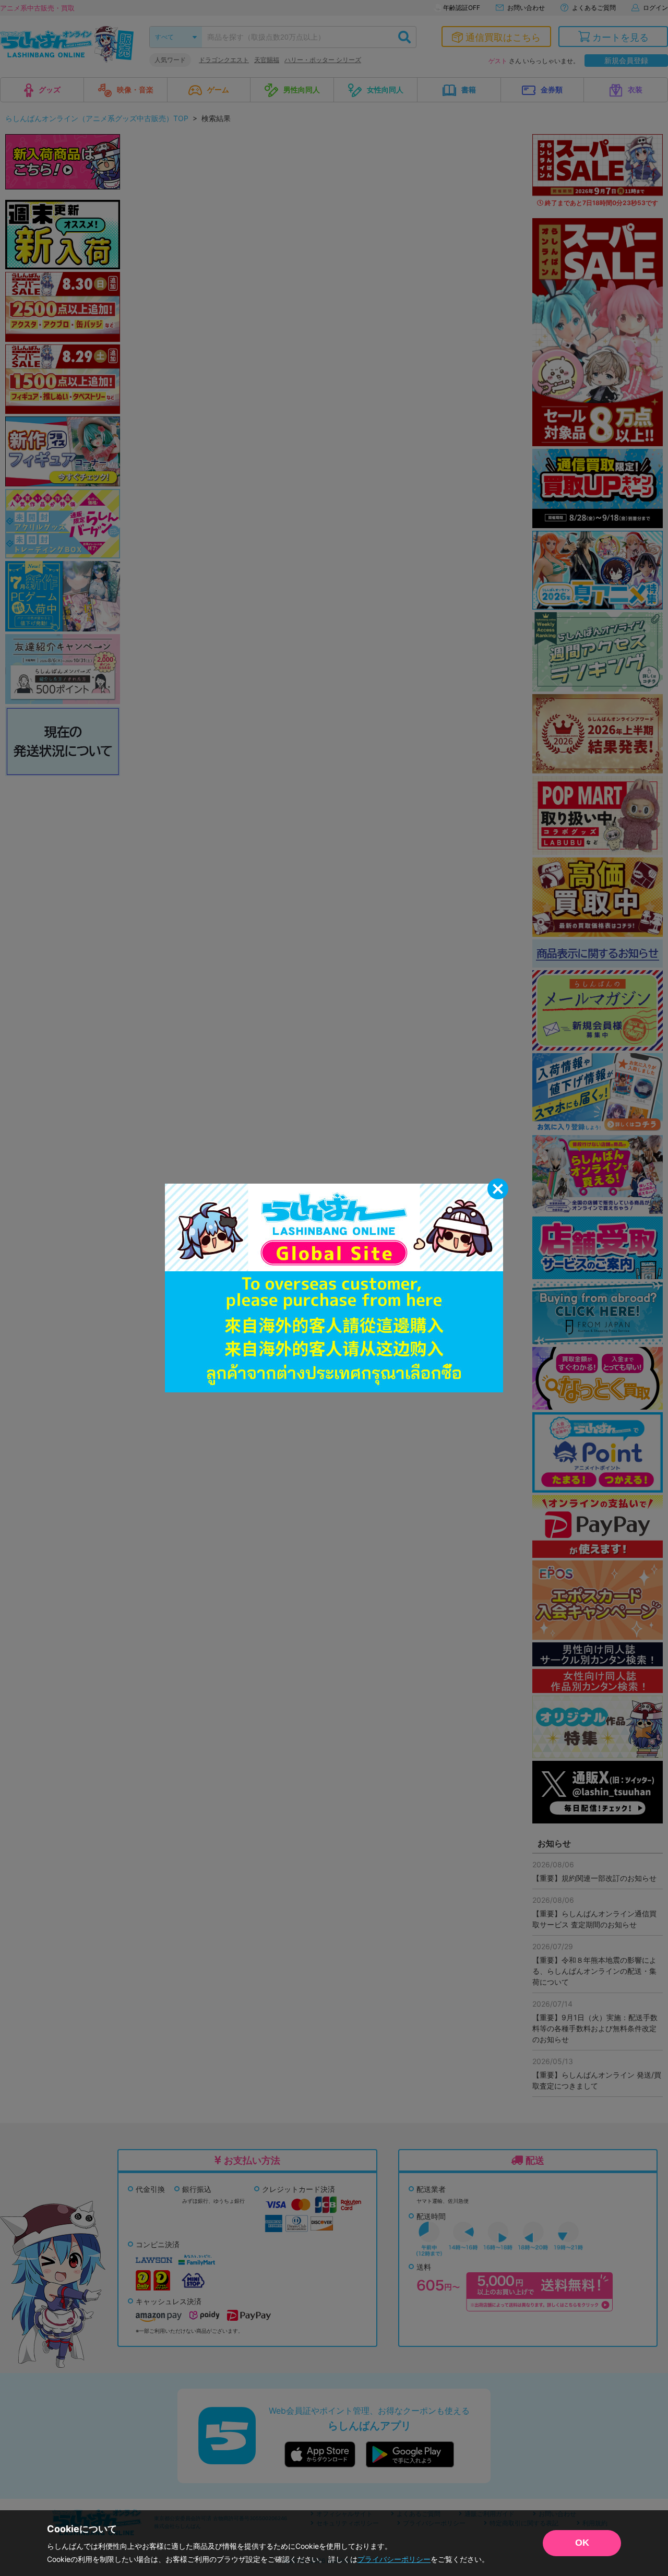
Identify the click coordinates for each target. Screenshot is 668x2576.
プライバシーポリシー (394, 2559)
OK (582, 2543)
